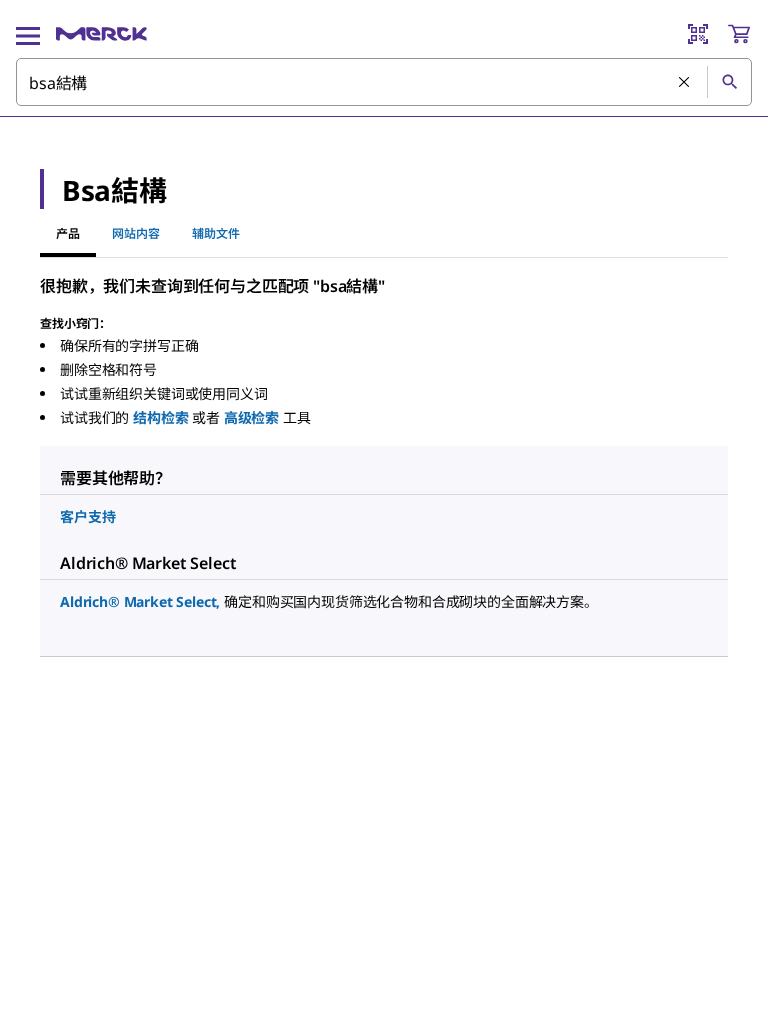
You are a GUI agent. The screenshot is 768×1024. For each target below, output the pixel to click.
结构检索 (160, 417)
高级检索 (251, 417)
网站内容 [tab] (136, 233)
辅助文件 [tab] (216, 233)
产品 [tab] (68, 233)
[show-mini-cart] (739, 34)
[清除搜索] (685, 83)
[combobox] (384, 82)
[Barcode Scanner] (698, 34)
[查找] (729, 82)
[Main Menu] (28, 34)
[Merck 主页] (101, 34)
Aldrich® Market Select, (140, 601)
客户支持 (87, 516)
